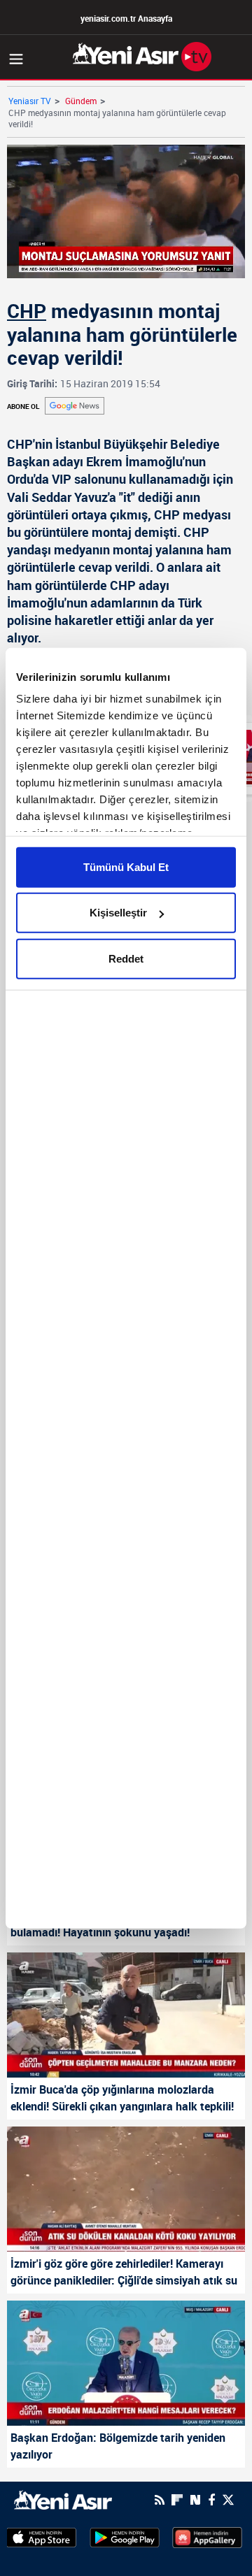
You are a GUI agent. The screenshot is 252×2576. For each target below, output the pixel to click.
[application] (126, 1288)
